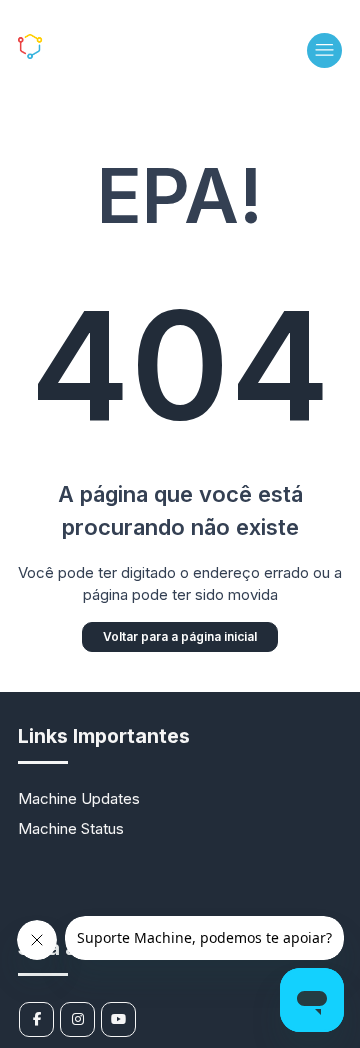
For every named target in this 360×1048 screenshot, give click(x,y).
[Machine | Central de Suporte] (71, 53)
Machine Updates (79, 798)
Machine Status (71, 828)
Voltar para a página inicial (180, 636)
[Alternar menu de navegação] (324, 50)
